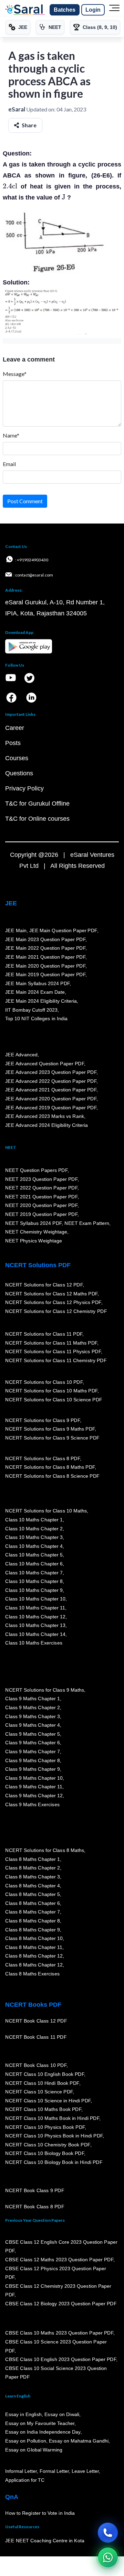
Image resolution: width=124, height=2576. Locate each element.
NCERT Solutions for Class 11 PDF (44, 1334)
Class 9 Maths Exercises (32, 1804)
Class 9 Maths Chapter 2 (32, 1707)
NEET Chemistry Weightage (36, 1232)
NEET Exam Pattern (87, 1223)
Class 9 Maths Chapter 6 (32, 1743)
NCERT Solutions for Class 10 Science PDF (54, 1400)
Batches (65, 10)
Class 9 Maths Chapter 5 (32, 1734)
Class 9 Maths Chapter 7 (32, 1752)
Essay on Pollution (25, 2441)
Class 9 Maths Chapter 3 (32, 1716)
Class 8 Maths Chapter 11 (34, 1947)
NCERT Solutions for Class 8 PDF (43, 1458)
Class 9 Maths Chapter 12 (34, 1796)
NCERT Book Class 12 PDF (36, 2021)
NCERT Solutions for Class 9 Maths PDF (50, 1429)
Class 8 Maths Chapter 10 (34, 1938)
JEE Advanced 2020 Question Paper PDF (51, 1099)
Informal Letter (21, 2471)
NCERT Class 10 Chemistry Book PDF (48, 2145)
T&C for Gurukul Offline (37, 804)
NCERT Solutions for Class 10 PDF (44, 1382)
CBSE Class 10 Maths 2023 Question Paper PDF (59, 2333)
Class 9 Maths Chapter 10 (34, 1778)
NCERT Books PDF (33, 2005)
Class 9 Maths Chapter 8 (32, 1760)
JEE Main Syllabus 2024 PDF (37, 983)
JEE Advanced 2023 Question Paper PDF (51, 1072)
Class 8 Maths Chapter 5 (32, 1894)
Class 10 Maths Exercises (34, 1643)
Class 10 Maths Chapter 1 (34, 1520)
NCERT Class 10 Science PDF (39, 2092)
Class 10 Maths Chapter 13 (35, 1625)
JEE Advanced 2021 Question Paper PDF (51, 1090)
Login (93, 10)
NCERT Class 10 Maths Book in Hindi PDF (52, 2118)
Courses (17, 758)
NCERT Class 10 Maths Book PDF (43, 2109)
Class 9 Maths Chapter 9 (32, 1769)
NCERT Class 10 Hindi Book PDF (42, 2083)
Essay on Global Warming (34, 2449)
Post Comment (25, 501)
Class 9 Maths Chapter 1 (32, 1699)
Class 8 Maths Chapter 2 (32, 1868)
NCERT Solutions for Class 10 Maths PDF (51, 1391)
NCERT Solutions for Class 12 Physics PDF (53, 1302)
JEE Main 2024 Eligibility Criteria (41, 1001)
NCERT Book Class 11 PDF (36, 2037)
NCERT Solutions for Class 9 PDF (43, 1420)
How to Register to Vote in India (40, 2513)
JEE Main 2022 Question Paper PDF (45, 948)
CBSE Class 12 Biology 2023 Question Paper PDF (61, 2304)
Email (9, 464)
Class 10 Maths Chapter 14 (35, 1634)
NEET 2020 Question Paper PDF (41, 1205)
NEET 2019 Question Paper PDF (41, 1214)
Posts (13, 743)
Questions (19, 773)
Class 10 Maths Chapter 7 (34, 1572)
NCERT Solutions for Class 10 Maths (46, 1511)
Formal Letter (54, 2471)
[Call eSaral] (108, 2533)
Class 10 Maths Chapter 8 (34, 1581)
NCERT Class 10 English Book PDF (45, 2074)
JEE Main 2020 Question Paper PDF (45, 966)
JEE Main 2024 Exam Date (35, 992)
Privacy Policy (24, 788)
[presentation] (10, 186)
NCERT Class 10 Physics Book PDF (45, 2127)
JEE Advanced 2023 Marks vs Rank (45, 1116)
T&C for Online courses (37, 819)
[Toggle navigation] (114, 10)
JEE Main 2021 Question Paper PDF (45, 957)
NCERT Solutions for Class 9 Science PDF (52, 1438)
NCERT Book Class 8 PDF (35, 2207)
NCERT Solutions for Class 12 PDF (44, 1285)
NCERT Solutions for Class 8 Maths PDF (50, 1467)
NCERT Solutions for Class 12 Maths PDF (51, 1293)
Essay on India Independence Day (43, 2432)
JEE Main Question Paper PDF (63, 930)
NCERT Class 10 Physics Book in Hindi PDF (54, 2136)
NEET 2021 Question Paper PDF (41, 1197)
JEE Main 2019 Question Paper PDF (45, 974)
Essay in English (23, 2414)
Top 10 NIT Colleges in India (36, 1018)
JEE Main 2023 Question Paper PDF (45, 939)
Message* (15, 374)
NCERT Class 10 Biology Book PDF (45, 2153)
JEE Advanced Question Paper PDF (45, 1063)
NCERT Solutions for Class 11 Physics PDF (53, 1351)
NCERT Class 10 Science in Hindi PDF (48, 2101)
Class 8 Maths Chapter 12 (34, 1956)
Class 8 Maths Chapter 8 (32, 1921)
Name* (11, 435)
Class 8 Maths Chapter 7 (32, 1912)
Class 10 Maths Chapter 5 (34, 1555)
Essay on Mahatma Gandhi (79, 2441)
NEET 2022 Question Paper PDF (41, 1188)
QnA (12, 2497)
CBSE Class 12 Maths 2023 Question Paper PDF (59, 2260)
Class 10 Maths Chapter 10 (35, 1599)
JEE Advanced (21, 1055)
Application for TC (25, 2480)
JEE (11, 903)
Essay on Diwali (62, 2414)
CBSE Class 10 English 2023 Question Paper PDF (61, 2359)
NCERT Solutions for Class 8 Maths (45, 1850)
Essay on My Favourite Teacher (40, 2423)
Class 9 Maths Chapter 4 (32, 1725)
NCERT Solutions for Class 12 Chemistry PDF (56, 1311)
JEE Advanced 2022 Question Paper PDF (51, 1081)
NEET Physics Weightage (34, 1241)
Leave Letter (85, 2471)
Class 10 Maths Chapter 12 (35, 1616)
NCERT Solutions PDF (38, 1265)
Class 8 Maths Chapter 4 (32, 1885)
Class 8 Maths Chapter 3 (32, 1877)
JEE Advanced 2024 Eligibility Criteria (46, 1125)
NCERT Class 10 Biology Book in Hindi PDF (54, 2162)
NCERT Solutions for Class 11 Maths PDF (51, 1343)
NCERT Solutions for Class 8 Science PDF (52, 1476)
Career (15, 728)
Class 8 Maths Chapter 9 (32, 1929)
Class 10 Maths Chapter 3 (34, 1537)
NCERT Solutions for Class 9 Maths (45, 1690)
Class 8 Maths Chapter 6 (32, 1903)
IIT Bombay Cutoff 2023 (31, 1010)
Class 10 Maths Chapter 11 (35, 1608)
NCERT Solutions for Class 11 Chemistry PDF (56, 1360)
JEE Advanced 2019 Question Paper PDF (51, 1107)
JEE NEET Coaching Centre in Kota (45, 2541)
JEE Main (16, 930)
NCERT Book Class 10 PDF (36, 2065)
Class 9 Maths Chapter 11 (34, 1787)
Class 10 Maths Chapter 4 (34, 1546)
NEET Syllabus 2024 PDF (33, 1223)
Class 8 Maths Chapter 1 (32, 1859)
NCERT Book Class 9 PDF (35, 2190)
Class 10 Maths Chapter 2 (34, 1528)
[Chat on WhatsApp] (108, 2557)
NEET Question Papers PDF (36, 1170)
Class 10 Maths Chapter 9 (34, 1590)
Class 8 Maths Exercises (32, 1973)
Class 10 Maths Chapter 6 (34, 1564)
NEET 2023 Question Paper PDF (41, 1179)
